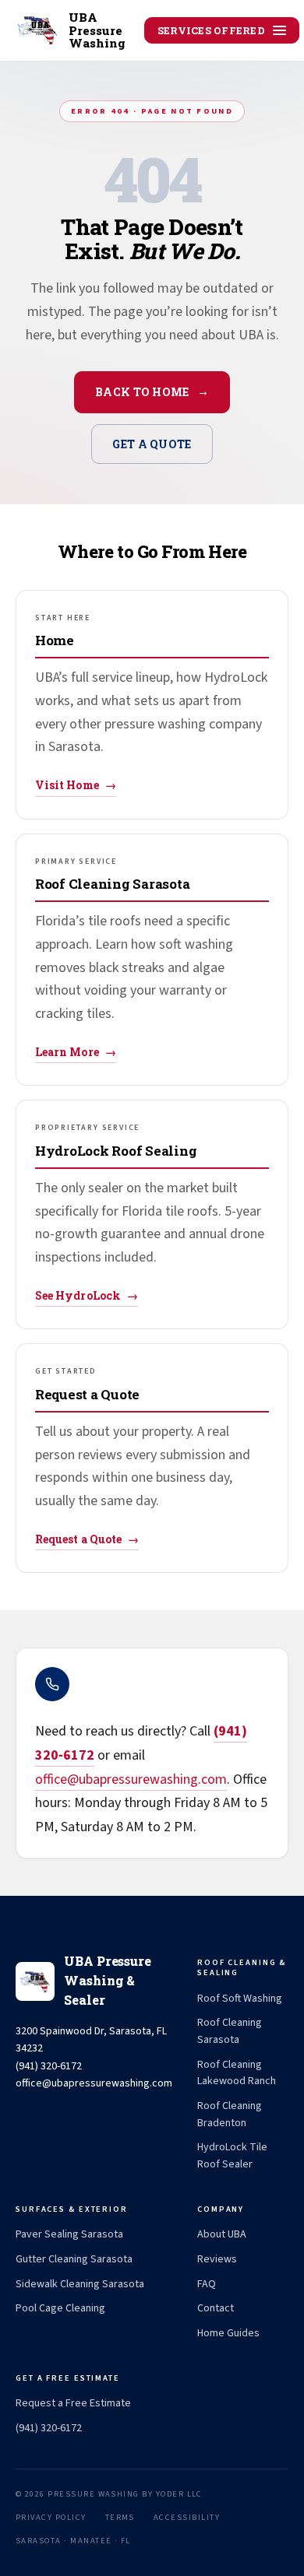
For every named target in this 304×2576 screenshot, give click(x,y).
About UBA (222, 2234)
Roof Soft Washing (240, 1999)
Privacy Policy (51, 2517)
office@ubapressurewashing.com (131, 1779)
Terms (120, 2517)
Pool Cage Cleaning (60, 2308)
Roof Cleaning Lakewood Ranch (237, 2073)
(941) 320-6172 (49, 2428)
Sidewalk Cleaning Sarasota (80, 2284)
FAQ (207, 2284)
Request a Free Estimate (73, 2403)
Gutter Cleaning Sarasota (74, 2259)
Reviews (217, 2259)
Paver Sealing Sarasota (69, 2234)
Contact (216, 2308)
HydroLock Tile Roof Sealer (232, 2156)
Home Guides (228, 2333)
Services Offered (211, 30)
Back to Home (152, 392)
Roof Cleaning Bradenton (230, 2114)
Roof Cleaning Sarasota (230, 2031)
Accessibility (187, 2517)
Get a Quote (152, 444)
